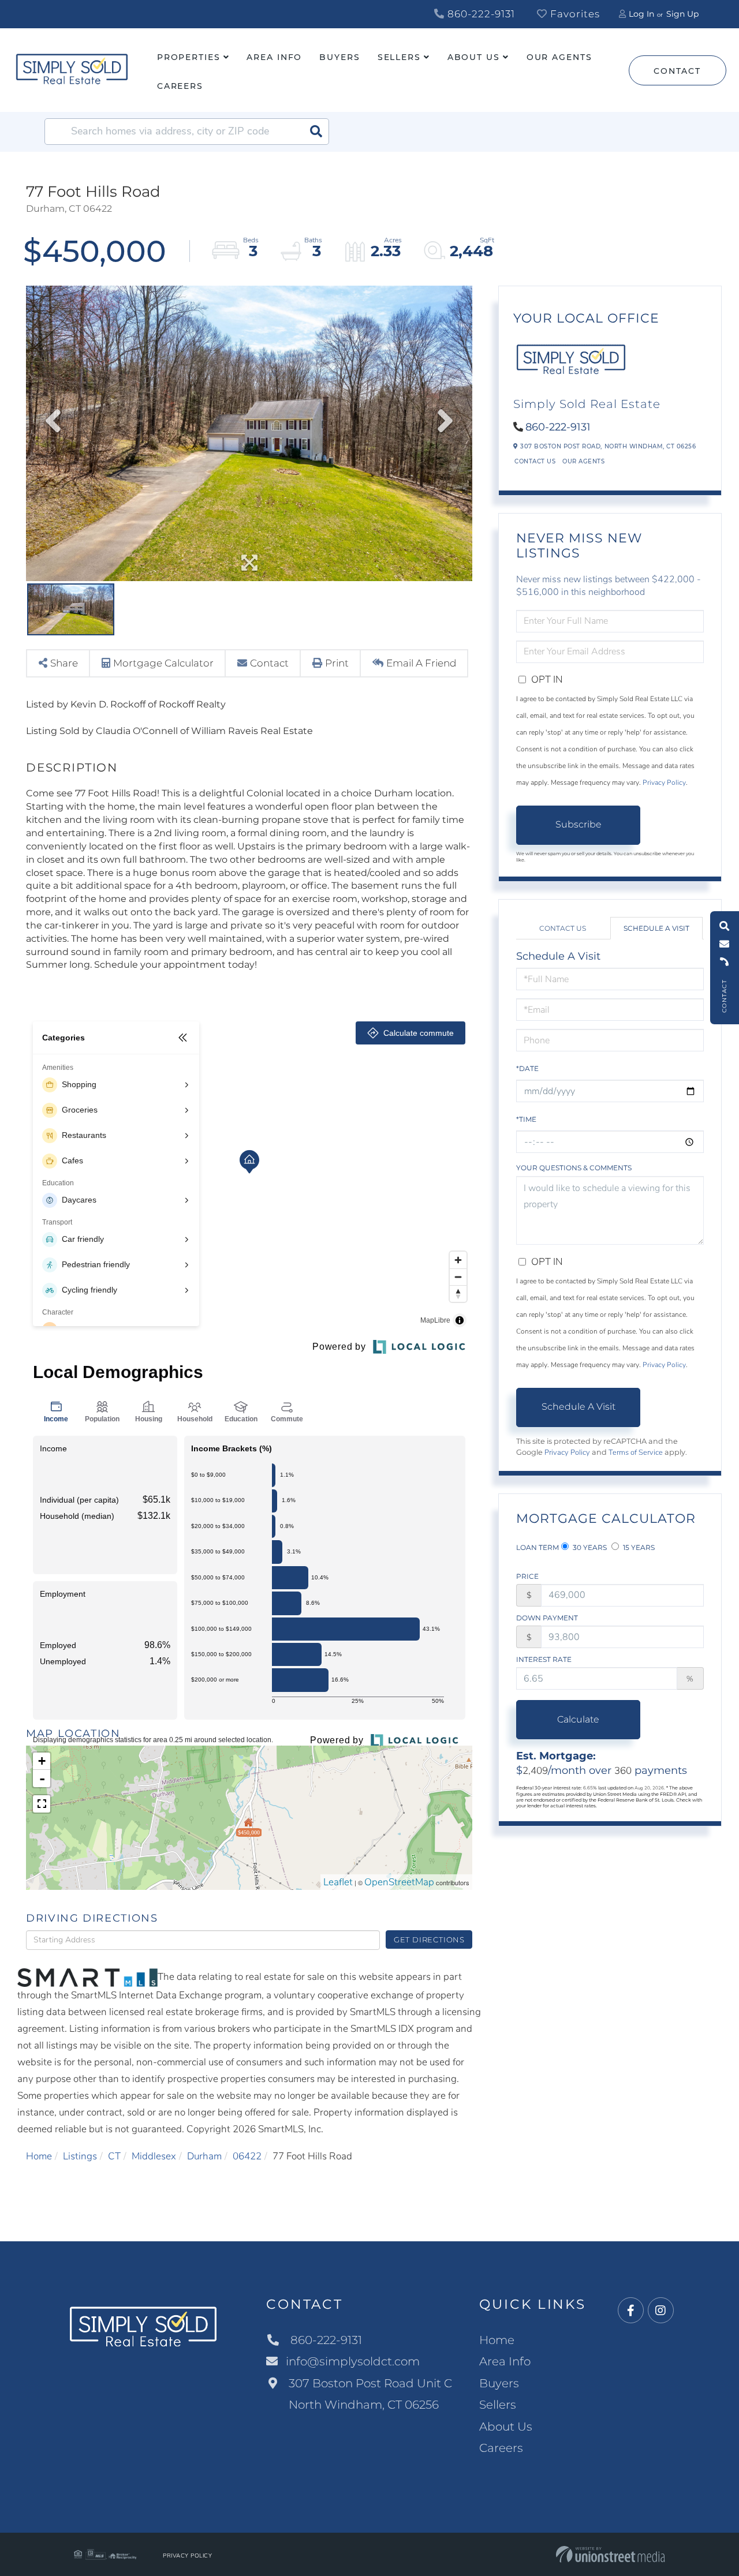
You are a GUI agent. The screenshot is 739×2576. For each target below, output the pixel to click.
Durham (204, 2156)
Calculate (578, 1719)
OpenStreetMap (399, 1882)
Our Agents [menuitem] (559, 57)
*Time (526, 1119)
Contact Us (535, 461)
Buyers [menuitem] (339, 57)
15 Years (638, 1547)
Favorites (574, 14)
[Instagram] (661, 2311)
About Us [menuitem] (474, 57)
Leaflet (338, 1882)
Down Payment (547, 1618)
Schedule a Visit (656, 928)
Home (39, 2156)
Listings (80, 2156)
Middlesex (154, 2156)
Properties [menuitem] (189, 57)
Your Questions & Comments (574, 1168)
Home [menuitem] (497, 2340)
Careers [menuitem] (180, 86)
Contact (677, 71)
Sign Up (682, 14)
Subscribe (578, 824)
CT (114, 2156)
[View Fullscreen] (42, 1804)
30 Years (589, 1547)
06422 (247, 2156)
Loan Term (538, 1547)
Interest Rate (544, 1659)
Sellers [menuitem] (399, 57)
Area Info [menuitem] (274, 57)
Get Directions (429, 1940)
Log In (641, 14)
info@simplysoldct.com (353, 2361)
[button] (316, 132)
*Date (527, 1068)
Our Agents (583, 461)
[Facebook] (631, 2311)
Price (527, 1576)
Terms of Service (636, 1452)
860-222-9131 (480, 14)
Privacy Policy (664, 782)
